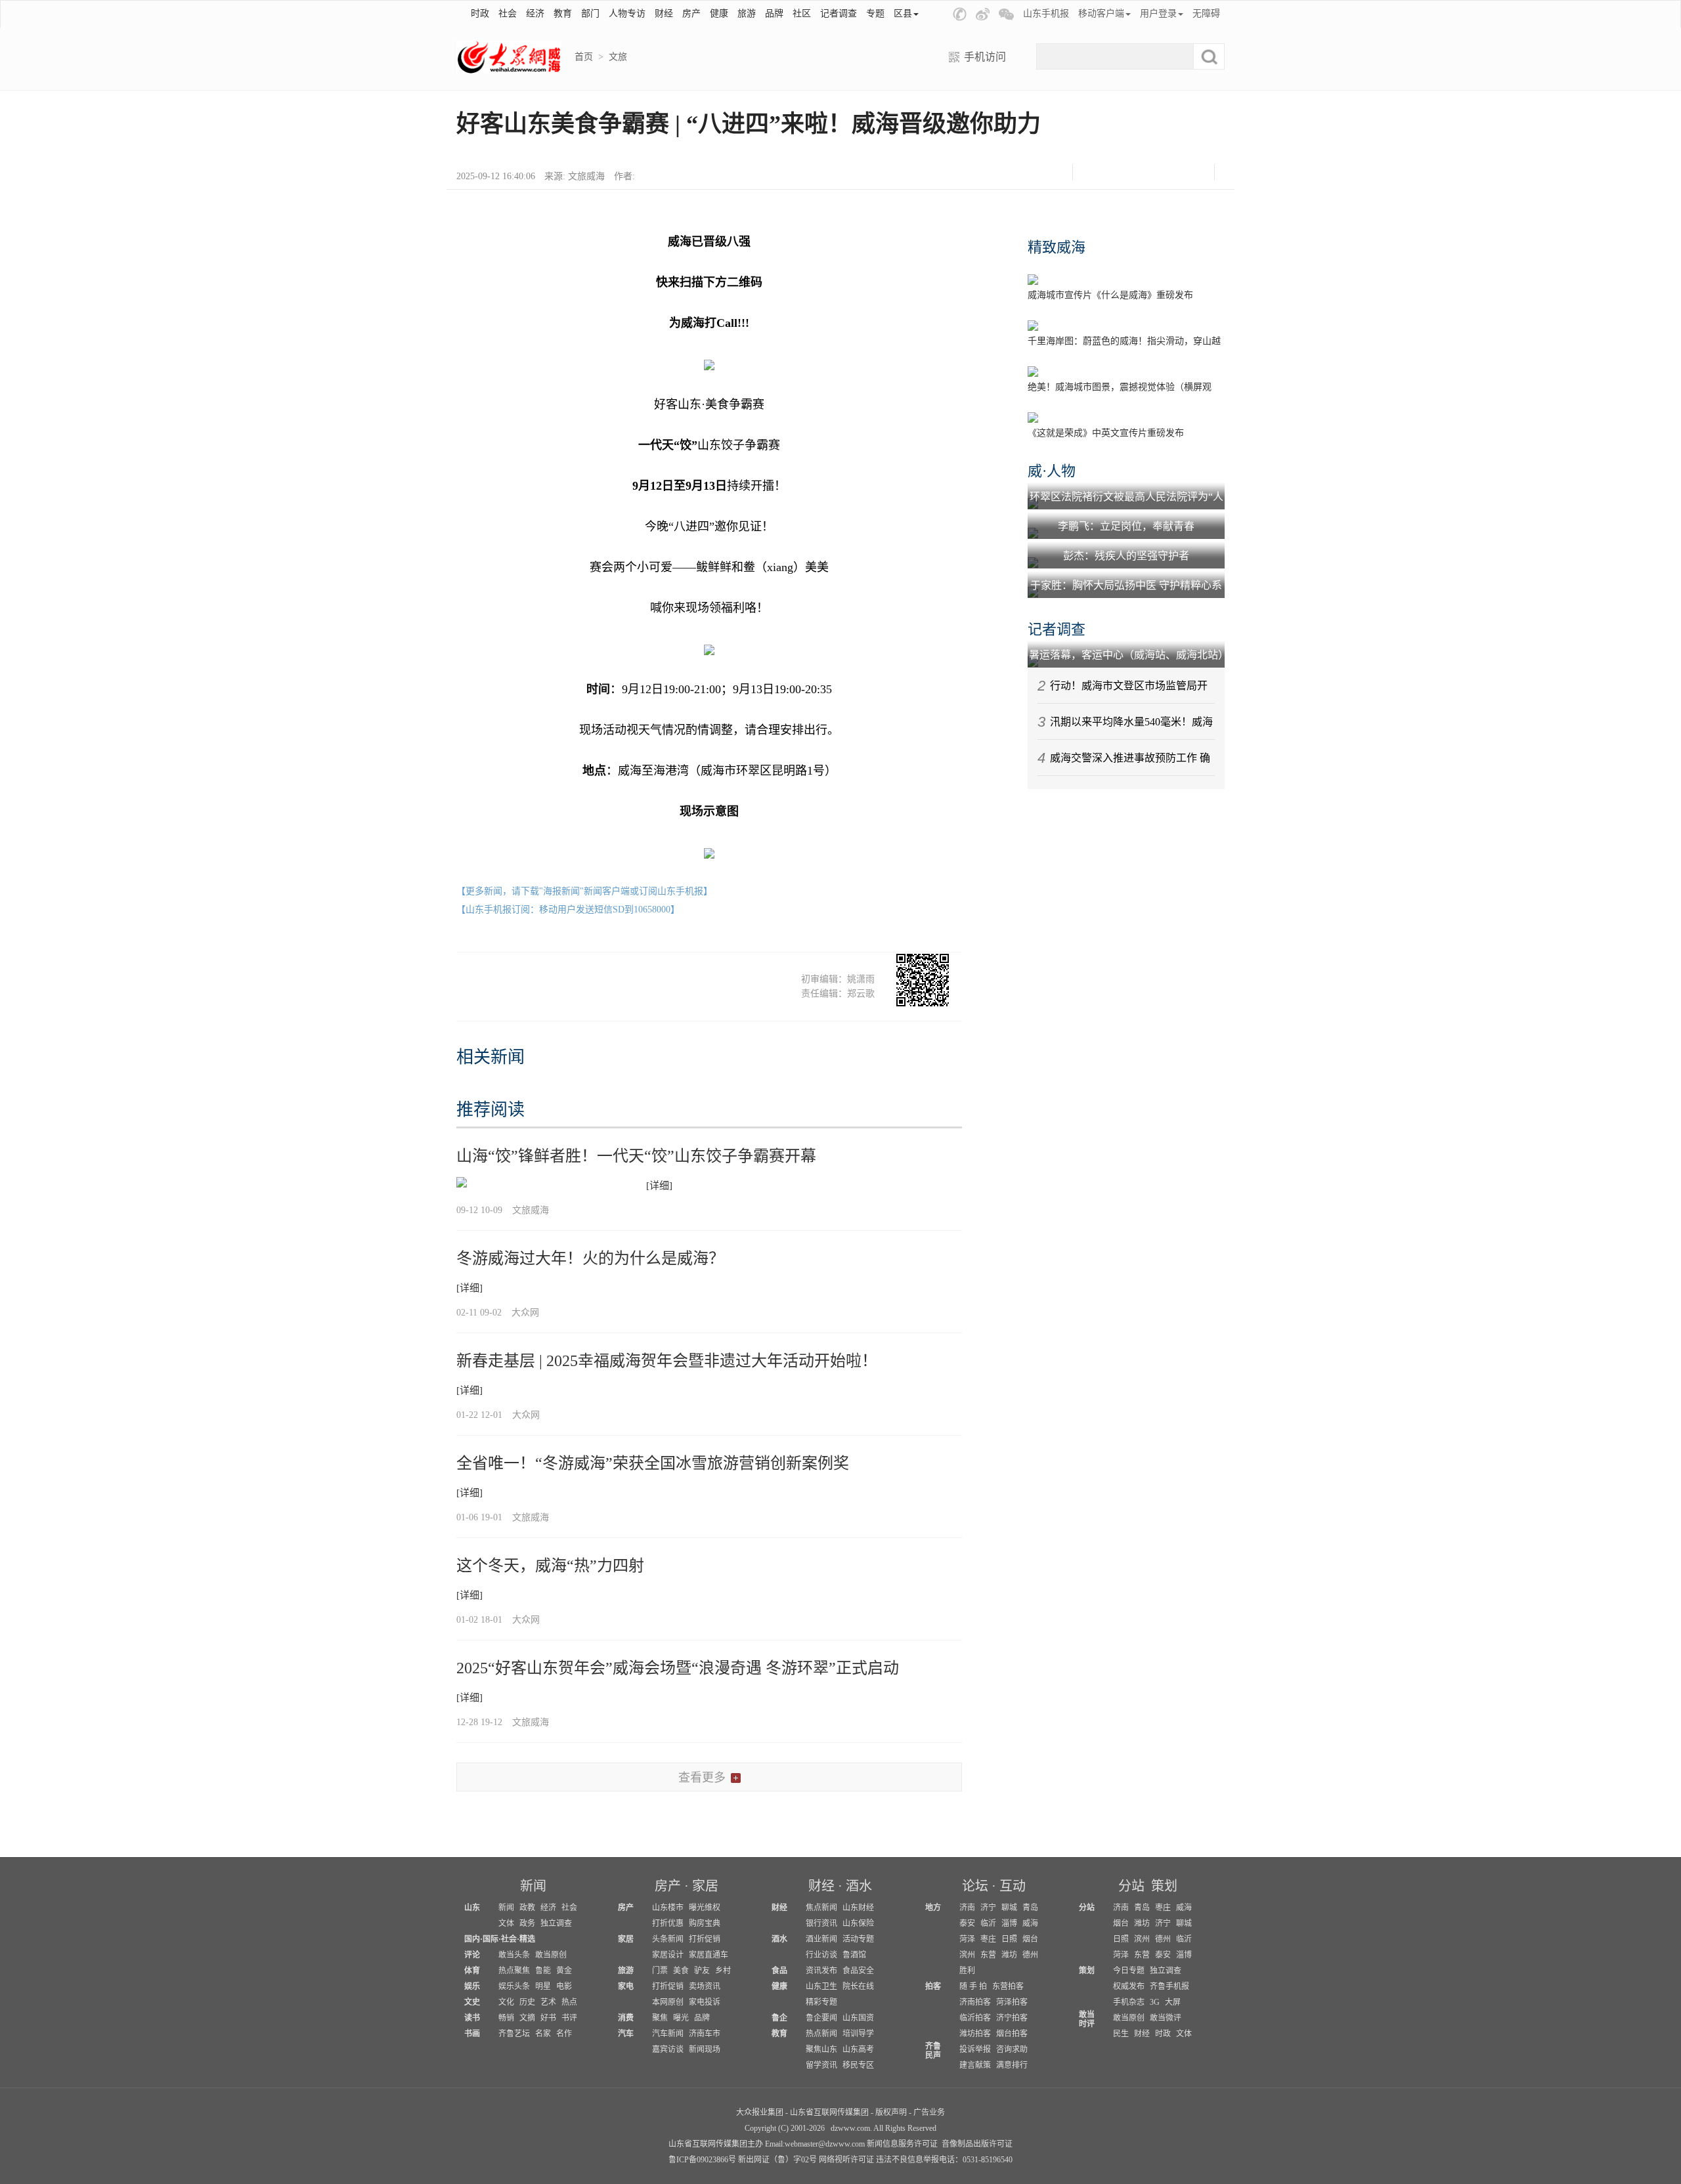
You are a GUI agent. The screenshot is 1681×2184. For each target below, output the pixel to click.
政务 (527, 1923)
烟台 (1030, 1939)
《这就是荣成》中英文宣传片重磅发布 (1106, 433)
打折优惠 (668, 1923)
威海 (1030, 1923)
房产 (691, 13)
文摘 (527, 2018)
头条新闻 (668, 1939)
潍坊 (1009, 1955)
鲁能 (543, 1971)
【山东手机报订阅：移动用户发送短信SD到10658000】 (568, 910)
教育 (563, 13)
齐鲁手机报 (1169, 1986)
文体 (506, 1923)
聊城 (1009, 1908)
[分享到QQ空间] (1160, 172)
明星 (543, 1986)
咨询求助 (1012, 2049)
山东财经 (858, 1908)
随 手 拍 (973, 1986)
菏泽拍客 (1012, 2002)
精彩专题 (821, 2002)
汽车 (626, 2034)
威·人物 (1052, 471)
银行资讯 (821, 1923)
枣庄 (988, 1939)
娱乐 (472, 1986)
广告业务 (929, 2112)
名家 (543, 2034)
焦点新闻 (821, 1908)
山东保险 (858, 1923)
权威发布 (1129, 1986)
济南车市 (705, 2034)
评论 (472, 1955)
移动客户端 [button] (1101, 13)
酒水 (859, 1886)
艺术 (548, 2002)
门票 (660, 1971)
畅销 (506, 2018)
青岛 (1030, 1908)
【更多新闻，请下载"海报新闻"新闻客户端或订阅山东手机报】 (584, 891)
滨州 (967, 1955)
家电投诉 (705, 2002)
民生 (1121, 2034)
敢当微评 (1166, 2018)
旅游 (747, 13)
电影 (564, 1986)
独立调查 (556, 1923)
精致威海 (1057, 247)
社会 (508, 13)
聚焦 (660, 2018)
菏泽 (967, 1939)
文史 (472, 2002)
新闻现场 (705, 2049)
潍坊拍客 (975, 2034)
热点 (569, 2002)
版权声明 (891, 2112)
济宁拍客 (1012, 2018)
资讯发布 (821, 1971)
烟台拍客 (1012, 2034)
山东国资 (858, 2018)
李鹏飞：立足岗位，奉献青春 (1126, 526)
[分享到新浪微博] (1127, 172)
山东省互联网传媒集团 (829, 2112)
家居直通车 (709, 1955)
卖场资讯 (705, 1986)
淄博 (1009, 1923)
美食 (681, 1971)
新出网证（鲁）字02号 (777, 2160)
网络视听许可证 (846, 2160)
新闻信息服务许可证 (902, 2144)
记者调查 (839, 13)
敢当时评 (1087, 2019)
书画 (472, 2034)
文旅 (618, 57)
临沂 (988, 1923)
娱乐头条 (514, 1986)
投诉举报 (975, 2049)
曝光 (681, 2018)
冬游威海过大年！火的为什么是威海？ (590, 1258)
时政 (480, 13)
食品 (779, 1971)
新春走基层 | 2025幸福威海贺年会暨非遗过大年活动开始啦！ (667, 1361)
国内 (472, 1939)
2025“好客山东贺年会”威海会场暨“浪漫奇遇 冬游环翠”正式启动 (678, 1668)
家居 (705, 1886)
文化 (506, 2002)
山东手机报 (1046, 13)
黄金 (564, 1971)
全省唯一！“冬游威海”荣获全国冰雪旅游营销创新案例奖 (653, 1463)
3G (1155, 2002)
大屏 (1173, 2002)
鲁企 (779, 2018)
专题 (875, 13)
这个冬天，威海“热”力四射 (550, 1566)
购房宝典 (705, 1923)
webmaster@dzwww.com (825, 2144)
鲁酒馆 (854, 1955)
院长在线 (858, 1986)
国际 (491, 1939)
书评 (569, 2018)
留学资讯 (821, 2065)
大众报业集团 (760, 2112)
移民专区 (858, 2065)
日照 (1009, 1939)
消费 (626, 2018)
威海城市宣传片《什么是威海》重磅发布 (1110, 295)
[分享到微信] (1094, 172)
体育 (472, 1971)
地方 (933, 1908)
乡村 (723, 1971)
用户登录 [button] (1158, 13)
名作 (564, 2034)
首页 (584, 57)
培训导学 (858, 2034)
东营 (988, 1955)
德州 (1030, 1955)
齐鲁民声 (933, 2051)
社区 (802, 13)
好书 (548, 2018)
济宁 (988, 1908)
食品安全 (858, 1971)
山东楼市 (668, 1908)
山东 (472, 1908)
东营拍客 (1008, 1986)
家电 (626, 1986)
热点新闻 (821, 2034)
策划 (1164, 1886)
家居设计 (668, 1955)
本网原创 (668, 2002)
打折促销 (705, 1939)
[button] (960, 14)
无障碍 (1206, 13)
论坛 (975, 1886)
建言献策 (975, 2065)
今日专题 (1129, 1971)
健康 (719, 13)
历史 (527, 2002)
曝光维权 (705, 1908)
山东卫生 (821, 1986)
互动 (1013, 1886)
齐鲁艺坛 (514, 2034)
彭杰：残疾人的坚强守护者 (1126, 556)
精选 (527, 1939)
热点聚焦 (514, 1971)
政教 (527, 1908)
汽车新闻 (668, 2034)
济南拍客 (975, 2002)
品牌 (774, 13)
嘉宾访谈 (668, 2049)
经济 (535, 13)
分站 (1131, 1886)
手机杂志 (1129, 2002)
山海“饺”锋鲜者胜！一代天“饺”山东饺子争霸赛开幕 (636, 1156)
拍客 (933, 1986)
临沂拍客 (975, 2018)
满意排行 (1012, 2065)
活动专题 (858, 1939)
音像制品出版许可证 (977, 2144)
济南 (967, 1908)
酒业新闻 (821, 1939)
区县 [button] (903, 13)
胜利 (967, 1971)
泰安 (967, 1923)
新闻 (533, 1886)
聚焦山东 (821, 2049)
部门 (590, 13)
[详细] (659, 1186)
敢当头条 (514, 1955)
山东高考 (858, 2049)
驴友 (702, 1971)
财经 (664, 13)
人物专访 (627, 13)
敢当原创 (551, 1955)
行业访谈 (821, 1955)
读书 (472, 2018)
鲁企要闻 (821, 2018)
